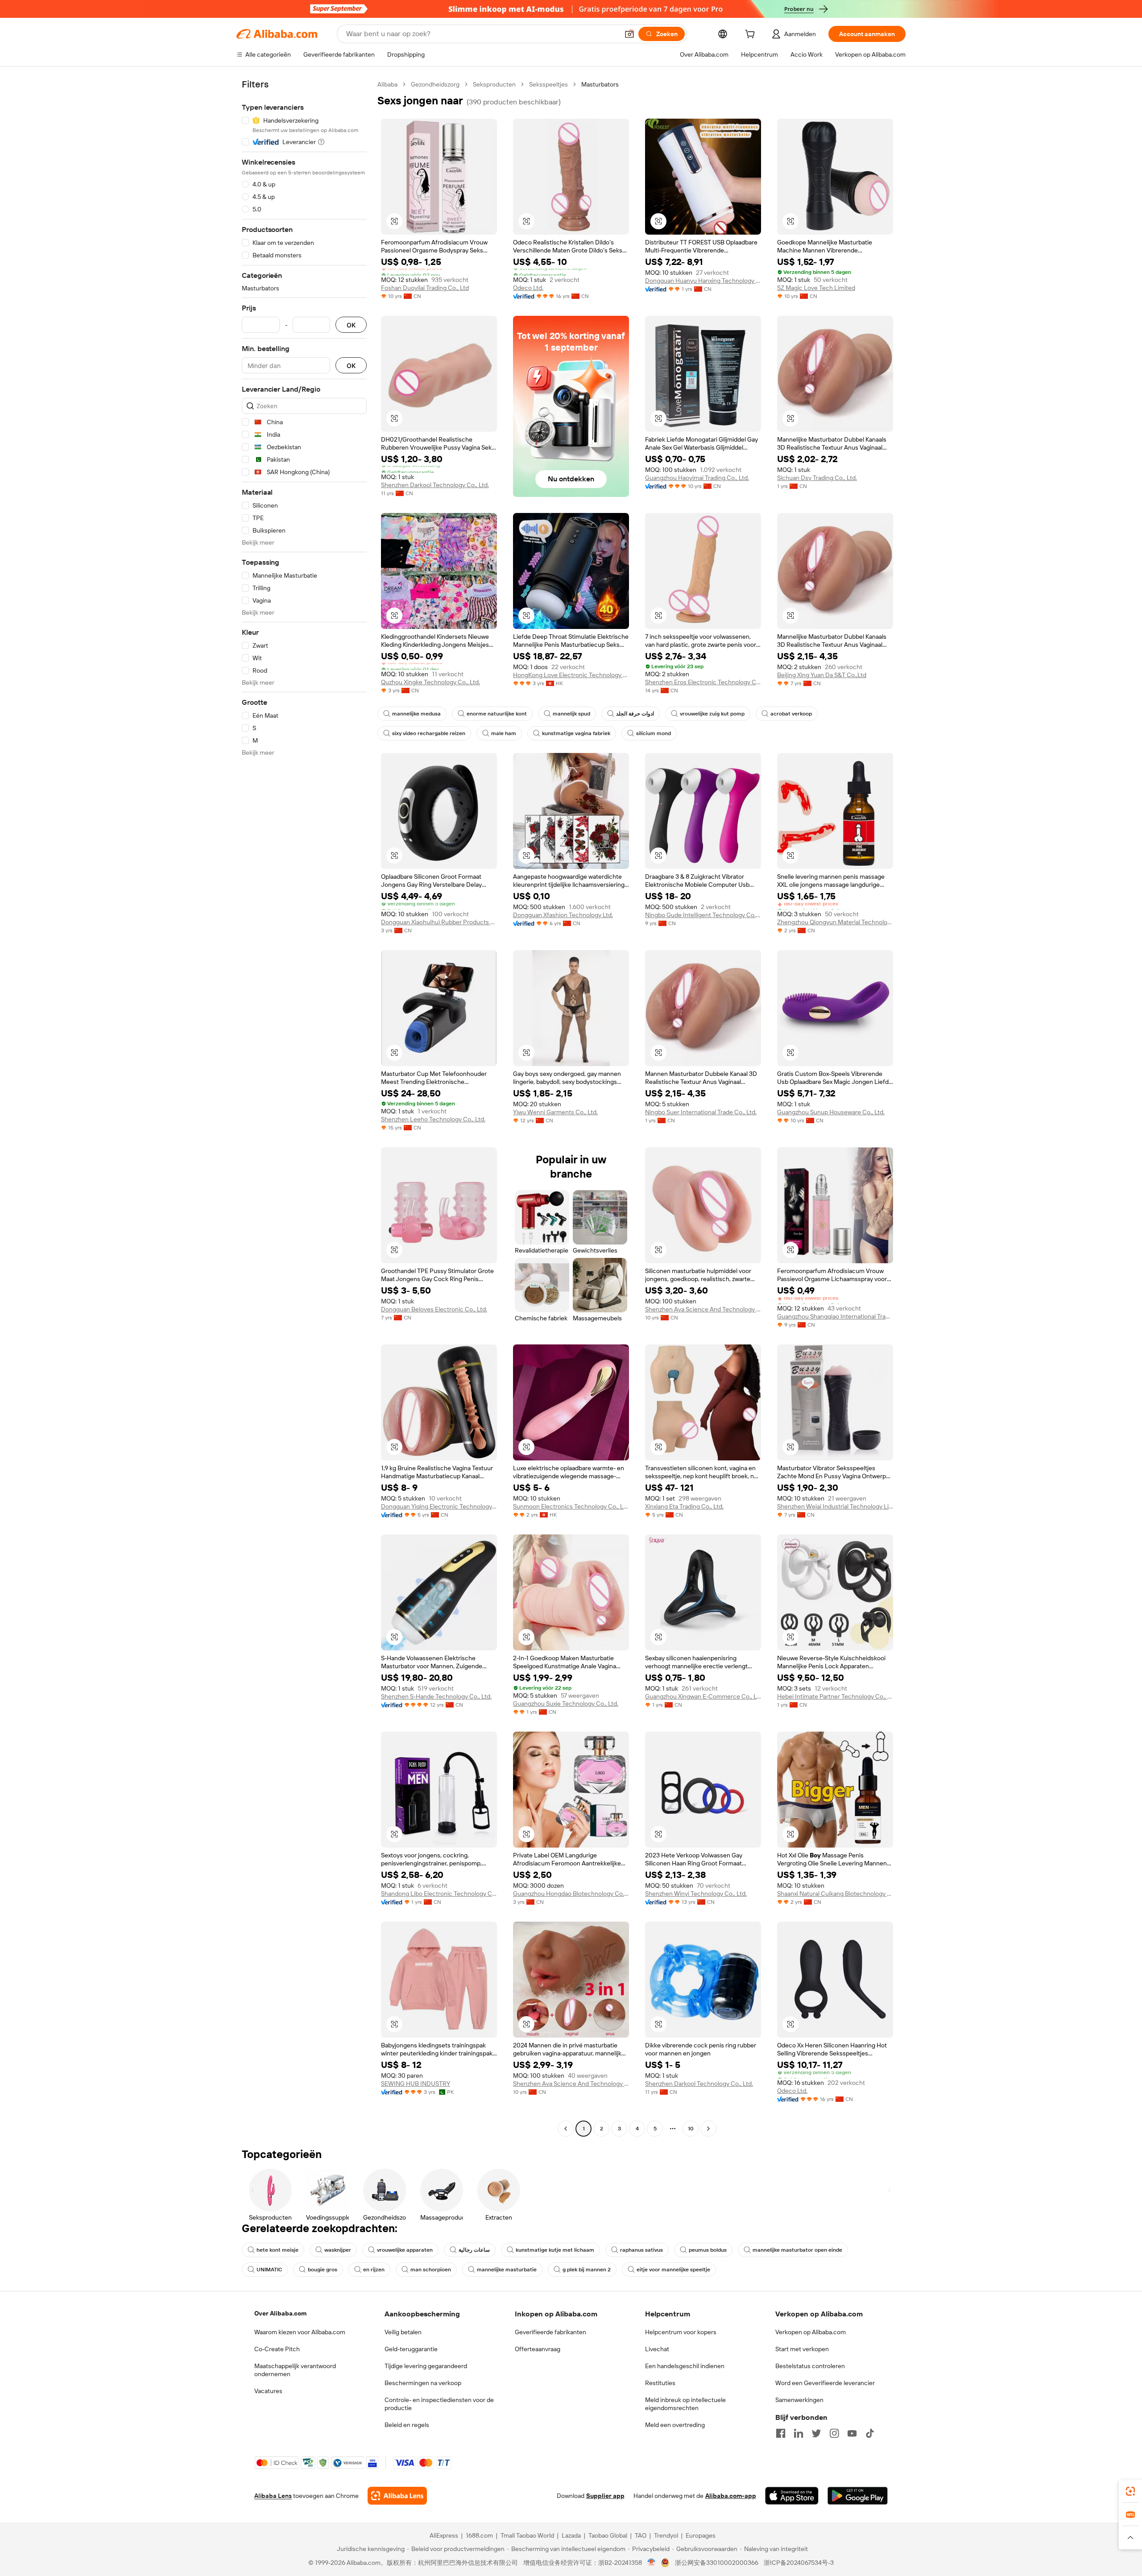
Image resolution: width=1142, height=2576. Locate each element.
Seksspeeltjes (548, 84)
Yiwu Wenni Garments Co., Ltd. (555, 1112)
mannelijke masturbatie (507, 2270)
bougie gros (323, 2270)
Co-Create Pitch (277, 2349)
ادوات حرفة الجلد (635, 714)
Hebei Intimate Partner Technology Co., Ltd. (835, 1696)
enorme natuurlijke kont (497, 714)
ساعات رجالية (474, 2250)
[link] (1130, 2491)
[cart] (752, 35)
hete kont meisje (277, 2250)
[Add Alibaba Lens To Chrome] (397, 2496)
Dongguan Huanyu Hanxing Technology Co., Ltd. (703, 281)
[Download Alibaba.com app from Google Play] (858, 2496)
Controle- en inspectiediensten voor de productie (439, 2404)
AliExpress (444, 2535)
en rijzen (374, 2270)
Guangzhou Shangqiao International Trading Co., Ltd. (835, 1316)
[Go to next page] (708, 2129)
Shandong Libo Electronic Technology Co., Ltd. (439, 1894)
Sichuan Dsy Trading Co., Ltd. (817, 478)
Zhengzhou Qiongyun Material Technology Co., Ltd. (835, 922)
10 (691, 2129)
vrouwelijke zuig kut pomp (712, 714)
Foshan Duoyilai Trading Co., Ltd (425, 288)
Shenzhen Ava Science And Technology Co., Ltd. (703, 1309)
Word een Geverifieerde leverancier (825, 2383)
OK (351, 325)
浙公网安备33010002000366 (717, 2563)
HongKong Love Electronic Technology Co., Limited (571, 675)
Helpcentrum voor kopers (681, 2332)
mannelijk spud (571, 714)
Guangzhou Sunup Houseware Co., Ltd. (831, 1112)
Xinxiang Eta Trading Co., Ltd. (684, 1506)
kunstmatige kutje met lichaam (555, 2250)
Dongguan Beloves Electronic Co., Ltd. (434, 1309)
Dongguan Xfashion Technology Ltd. (563, 915)
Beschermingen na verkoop (423, 2383)
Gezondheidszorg (435, 84)
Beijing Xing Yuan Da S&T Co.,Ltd (822, 675)
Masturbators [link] (600, 84)
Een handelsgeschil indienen (685, 2366)
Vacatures (268, 2391)
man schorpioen (431, 2270)
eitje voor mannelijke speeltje (673, 2270)
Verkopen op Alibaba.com (811, 2332)
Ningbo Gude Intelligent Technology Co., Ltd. (703, 915)
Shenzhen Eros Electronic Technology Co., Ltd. (703, 682)
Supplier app (605, 2496)
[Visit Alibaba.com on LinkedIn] (799, 2433)
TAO (641, 2535)
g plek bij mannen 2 (587, 2270)
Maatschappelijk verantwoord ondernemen (295, 2370)
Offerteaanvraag (538, 2349)
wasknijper (338, 2250)
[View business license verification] (652, 2563)
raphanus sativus (641, 2250)
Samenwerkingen (799, 2400)
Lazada (571, 2535)
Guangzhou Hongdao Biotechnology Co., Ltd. (571, 1894)
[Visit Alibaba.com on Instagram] (834, 2433)
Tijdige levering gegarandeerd (426, 2366)
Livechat (657, 2349)
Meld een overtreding (675, 2425)
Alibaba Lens (273, 2496)
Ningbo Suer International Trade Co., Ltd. (701, 1112)
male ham (504, 733)
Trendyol (666, 2535)
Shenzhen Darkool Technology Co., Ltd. (435, 485)
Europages (701, 2535)
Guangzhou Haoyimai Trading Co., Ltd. (697, 478)
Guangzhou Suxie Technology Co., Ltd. (566, 1704)
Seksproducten (494, 84)
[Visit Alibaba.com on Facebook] (781, 2433)
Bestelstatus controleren (810, 2366)
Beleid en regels (407, 2425)
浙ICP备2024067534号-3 (799, 2563)
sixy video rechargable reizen (429, 733)
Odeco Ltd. (528, 288)
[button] (629, 34)
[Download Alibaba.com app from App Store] (792, 2496)
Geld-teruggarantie (411, 2349)
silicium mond (654, 733)
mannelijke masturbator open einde (797, 2250)
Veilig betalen (403, 2332)
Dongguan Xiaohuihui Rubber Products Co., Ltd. (439, 922)
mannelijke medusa (416, 714)
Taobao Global (608, 2535)
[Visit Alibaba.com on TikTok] (870, 2433)
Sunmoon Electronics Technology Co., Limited (571, 1506)
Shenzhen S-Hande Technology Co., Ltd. (436, 1696)
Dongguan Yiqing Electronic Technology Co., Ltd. (439, 1506)
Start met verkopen (802, 2349)
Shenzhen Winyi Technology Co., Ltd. (696, 1894)
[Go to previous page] (566, 2129)
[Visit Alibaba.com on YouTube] (852, 2433)
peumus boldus (708, 2250)
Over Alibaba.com (280, 2313)
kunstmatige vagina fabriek (576, 733)
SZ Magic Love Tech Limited (816, 288)
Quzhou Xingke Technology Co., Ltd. (430, 682)
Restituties (660, 2383)
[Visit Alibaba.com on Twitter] (816, 2433)
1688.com (479, 2535)
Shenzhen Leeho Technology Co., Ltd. (433, 1119)
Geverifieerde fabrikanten (550, 2332)
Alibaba (387, 84)
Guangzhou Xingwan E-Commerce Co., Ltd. (703, 1696)
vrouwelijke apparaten (405, 2250)
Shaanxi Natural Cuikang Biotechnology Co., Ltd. (835, 1894)
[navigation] (304, 1108)
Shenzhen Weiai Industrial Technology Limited (835, 1506)
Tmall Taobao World (527, 2535)
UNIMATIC (269, 2270)
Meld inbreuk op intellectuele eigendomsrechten (685, 2404)
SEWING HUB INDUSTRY (416, 2084)
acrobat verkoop (791, 714)
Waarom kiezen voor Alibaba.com (300, 2332)
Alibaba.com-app (731, 2496)
